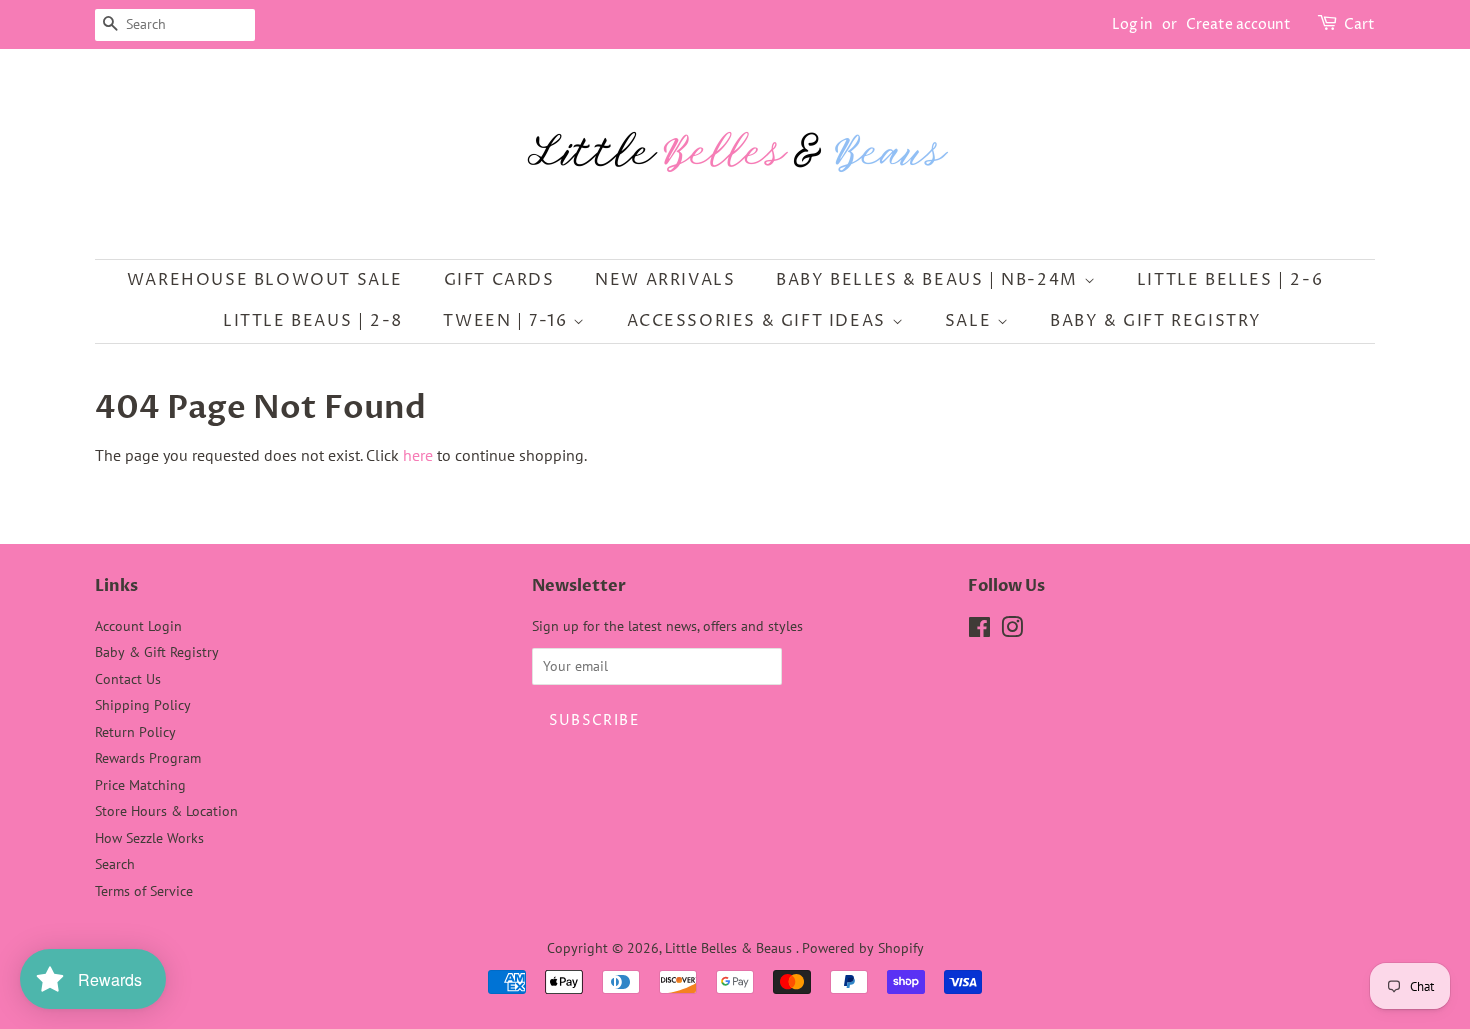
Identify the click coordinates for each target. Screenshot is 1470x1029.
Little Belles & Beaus (730, 948)
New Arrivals (665, 280)
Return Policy (135, 732)
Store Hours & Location (166, 811)
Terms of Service (144, 891)
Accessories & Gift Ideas (759, 321)
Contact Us (128, 679)
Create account (1238, 24)
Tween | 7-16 (508, 321)
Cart (1359, 24)
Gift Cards (499, 280)
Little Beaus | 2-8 (313, 321)
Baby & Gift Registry (1156, 321)
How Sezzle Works (149, 838)
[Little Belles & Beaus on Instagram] (1012, 631)
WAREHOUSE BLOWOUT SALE (265, 280)
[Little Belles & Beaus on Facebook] (979, 631)
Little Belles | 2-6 (1230, 280)
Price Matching (140, 785)
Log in (1132, 24)
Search (115, 864)
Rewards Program (148, 758)
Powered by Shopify (863, 948)
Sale (971, 321)
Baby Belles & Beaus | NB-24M (929, 280)
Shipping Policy (143, 705)
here (418, 455)
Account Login (138, 626)
